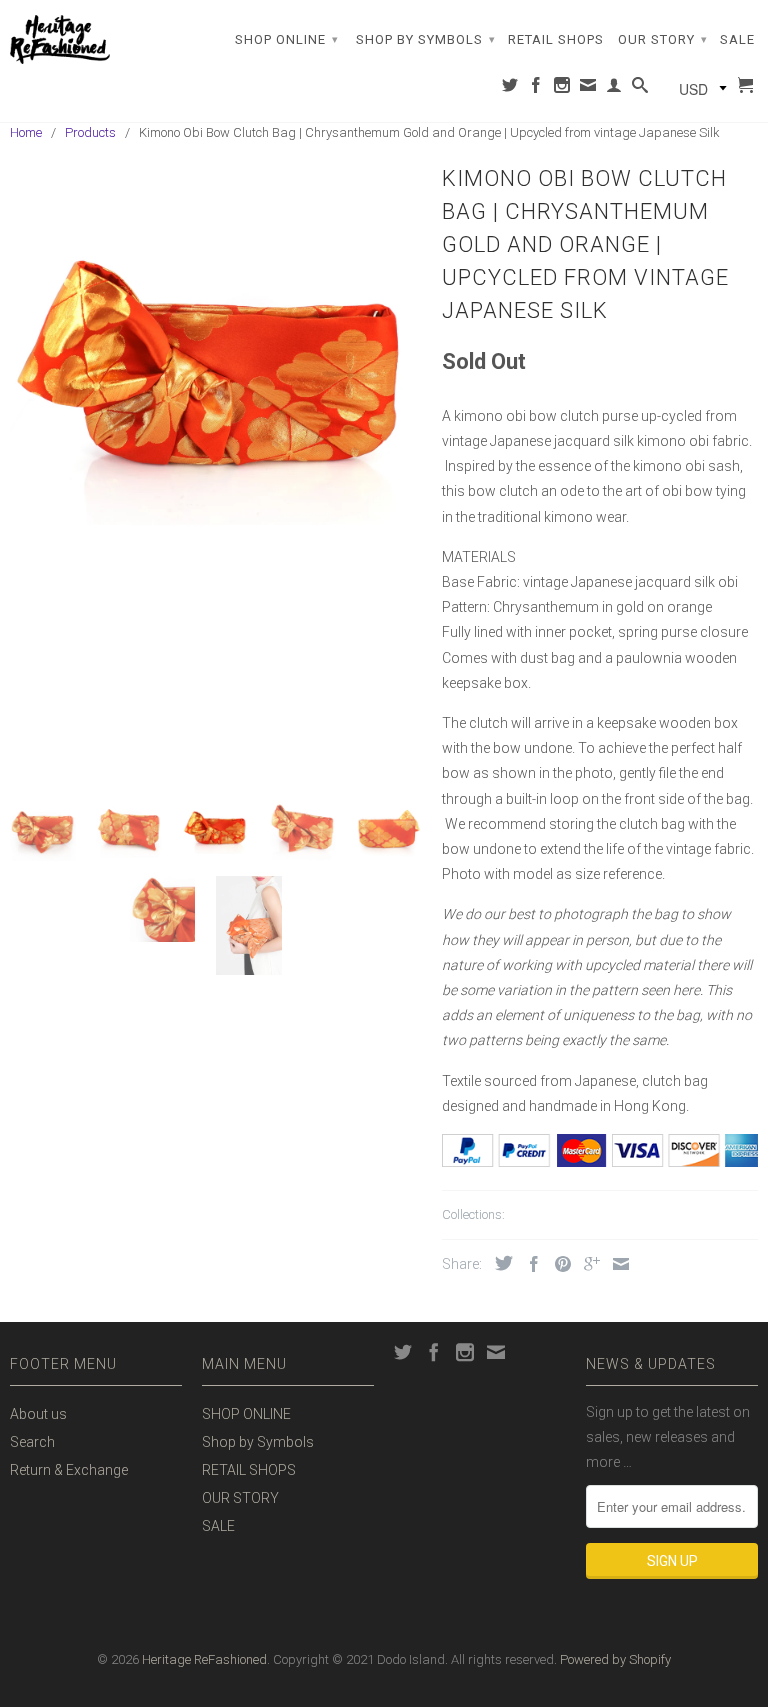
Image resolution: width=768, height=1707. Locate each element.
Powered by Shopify (615, 1659)
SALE (737, 39)
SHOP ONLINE (287, 39)
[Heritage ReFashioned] (60, 39)
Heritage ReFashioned (204, 1659)
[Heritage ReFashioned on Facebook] (536, 89)
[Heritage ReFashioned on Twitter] (510, 89)
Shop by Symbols (426, 39)
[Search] (640, 89)
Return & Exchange (69, 1470)
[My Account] (614, 89)
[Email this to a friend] (616, 1264)
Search (32, 1442)
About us (38, 1414)
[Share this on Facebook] (529, 1264)
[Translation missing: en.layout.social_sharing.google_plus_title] (587, 1264)
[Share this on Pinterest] (558, 1264)
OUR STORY (663, 39)
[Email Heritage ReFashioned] (588, 89)
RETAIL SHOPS (556, 39)
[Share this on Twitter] (499, 1263)
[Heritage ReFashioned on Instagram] (562, 89)
